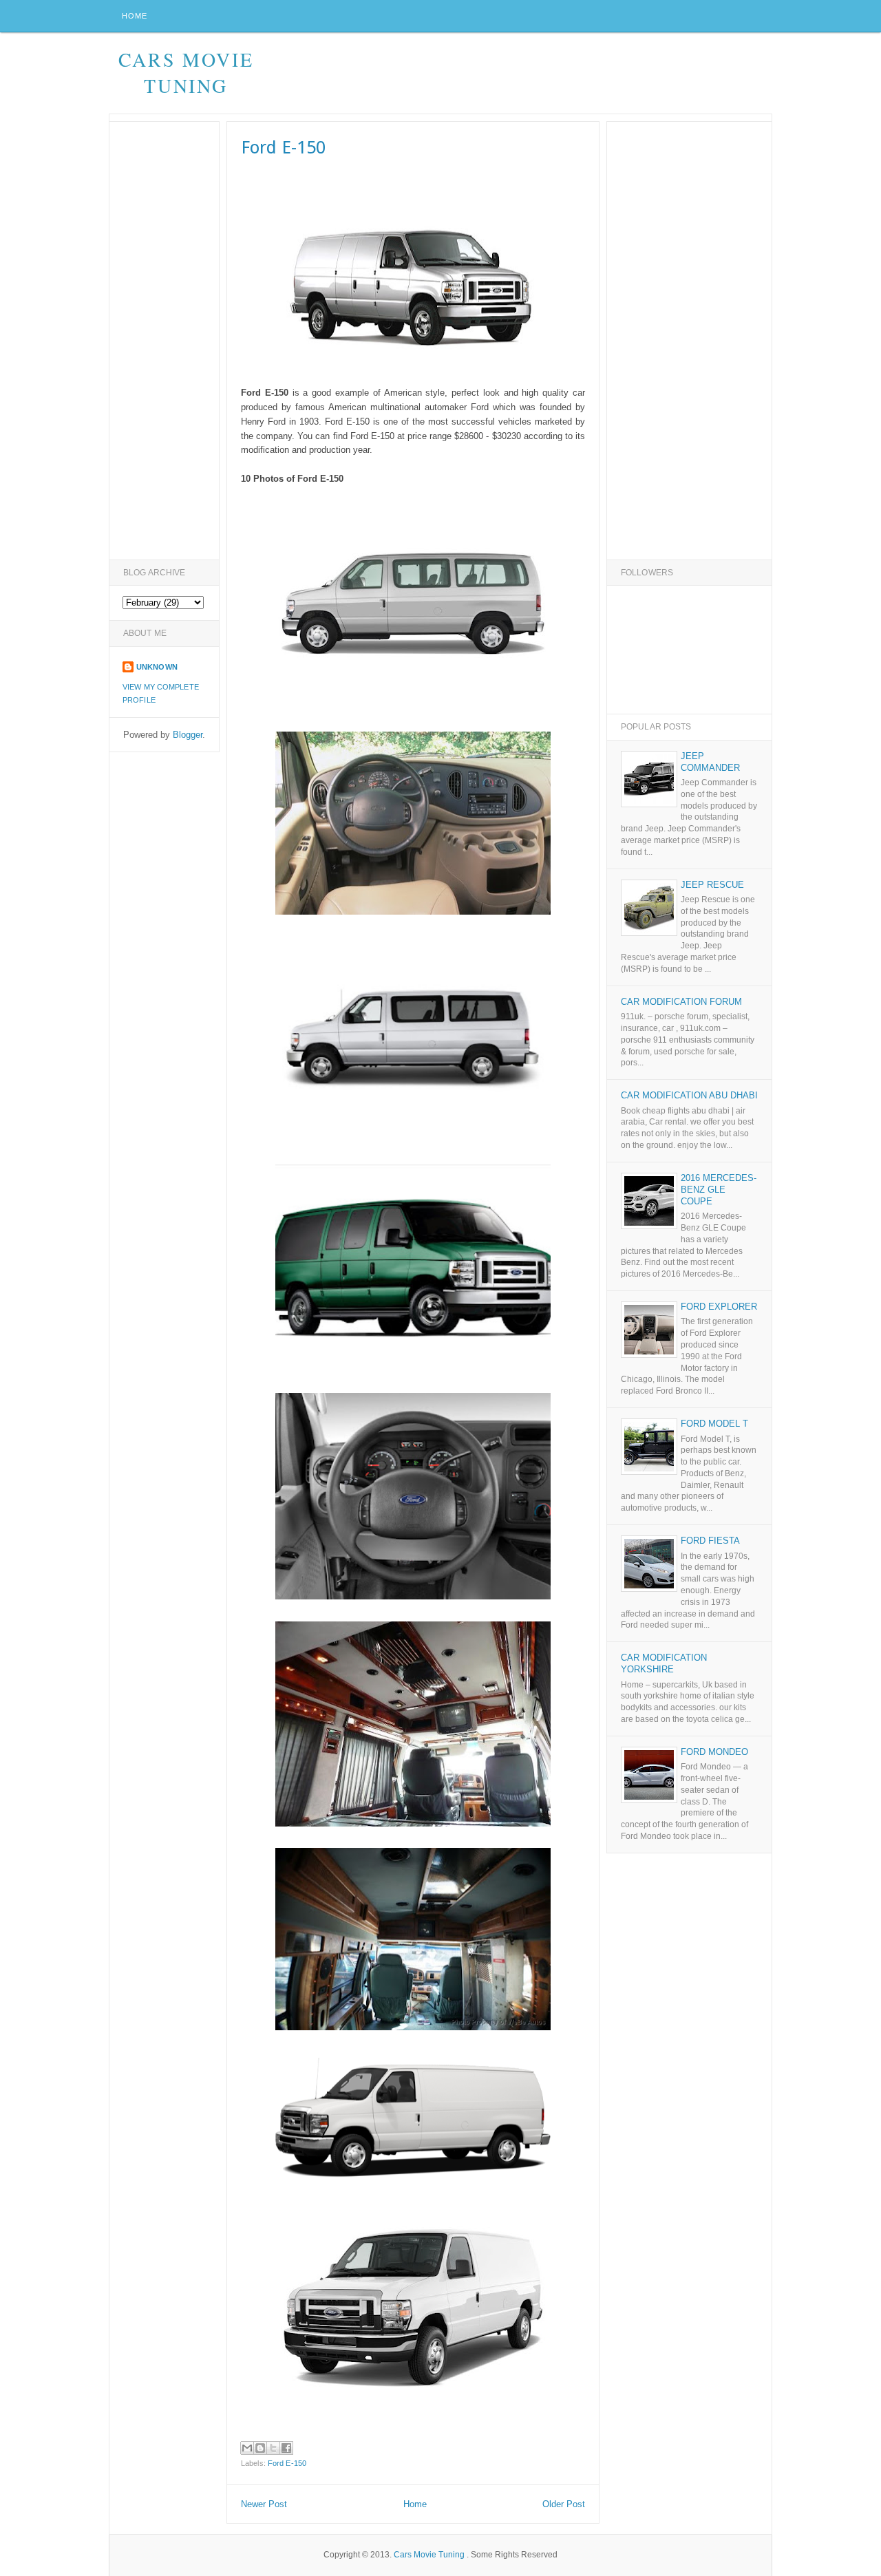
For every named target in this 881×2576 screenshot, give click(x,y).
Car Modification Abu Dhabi (689, 1095)
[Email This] (247, 2448)
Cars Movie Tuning (186, 72)
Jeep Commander (710, 762)
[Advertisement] (521, 74)
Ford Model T (714, 1424)
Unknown (157, 667)
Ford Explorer (719, 1307)
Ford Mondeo (714, 1752)
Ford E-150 (287, 2463)
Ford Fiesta (710, 1541)
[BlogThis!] (260, 2448)
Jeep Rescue (712, 885)
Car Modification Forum (681, 1002)
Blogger (188, 735)
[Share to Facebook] (286, 2448)
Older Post (564, 2504)
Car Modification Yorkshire (664, 1663)
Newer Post (264, 2504)
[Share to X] (273, 2448)
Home (135, 16)
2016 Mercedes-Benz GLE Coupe (719, 1190)
